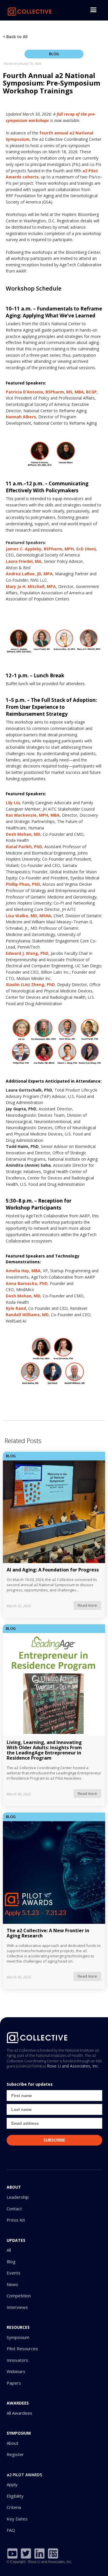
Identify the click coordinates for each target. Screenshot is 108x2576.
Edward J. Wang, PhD (27, 953)
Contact (14, 2209)
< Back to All (15, 37)
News (12, 2284)
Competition (19, 2296)
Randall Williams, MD (27, 1315)
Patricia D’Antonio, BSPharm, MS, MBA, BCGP (51, 392)
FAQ (11, 2530)
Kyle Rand (16, 1308)
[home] (29, 10)
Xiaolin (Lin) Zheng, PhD (30, 984)
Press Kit (16, 2220)
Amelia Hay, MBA (23, 1271)
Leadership (18, 2197)
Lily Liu (13, 803)
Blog (11, 2262)
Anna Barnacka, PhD (27, 1283)
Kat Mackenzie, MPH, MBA (33, 815)
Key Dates (17, 2519)
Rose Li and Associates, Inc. (73, 2066)
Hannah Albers (21, 417)
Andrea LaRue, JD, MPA (29, 574)
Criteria (14, 2507)
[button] (93, 10)
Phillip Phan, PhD (23, 884)
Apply (12, 2485)
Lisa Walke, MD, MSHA (29, 916)
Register (15, 2454)
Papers (14, 2383)
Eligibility (15, 2496)
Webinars (16, 2371)
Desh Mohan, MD (23, 834)
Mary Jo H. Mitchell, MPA (31, 586)
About (13, 2443)
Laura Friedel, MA (24, 561)
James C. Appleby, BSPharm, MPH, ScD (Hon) (51, 549)
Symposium (18, 2337)
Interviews (17, 2307)
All (9, 2250)
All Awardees (19, 2413)
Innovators (17, 2360)
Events (14, 2273)
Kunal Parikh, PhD (24, 847)
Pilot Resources (22, 2349)
